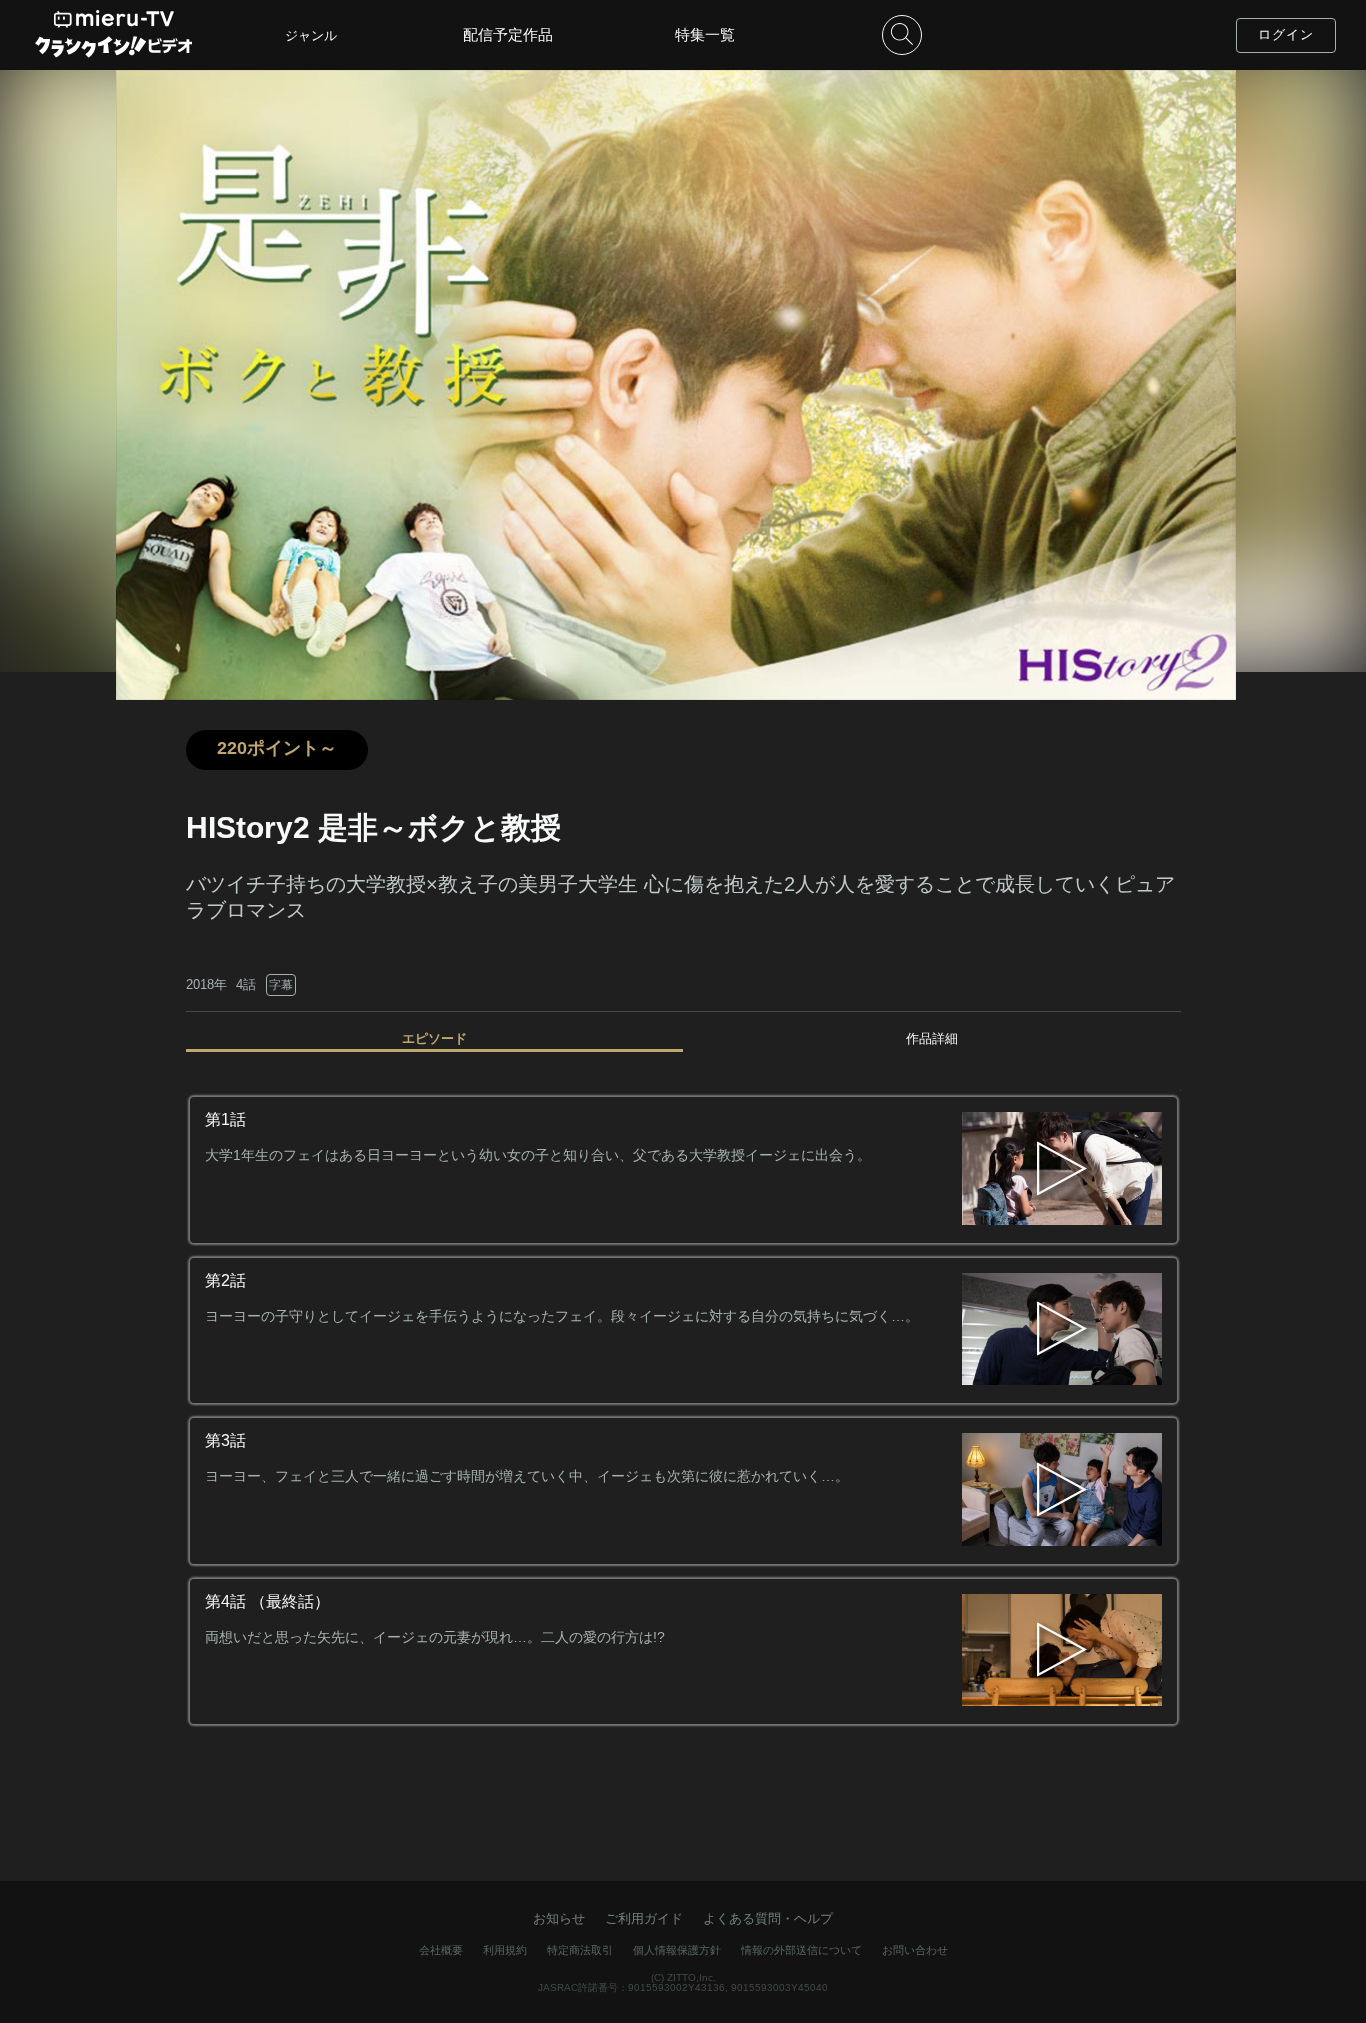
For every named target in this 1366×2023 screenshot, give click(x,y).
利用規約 (505, 1950)
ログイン (1286, 34)
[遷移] (1062, 1170)
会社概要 (441, 1950)
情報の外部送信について (801, 1950)
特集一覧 (705, 34)
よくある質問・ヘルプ (768, 1918)
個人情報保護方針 (677, 1950)
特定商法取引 (580, 1950)
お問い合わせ (915, 1950)
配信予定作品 (508, 34)
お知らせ (559, 1918)
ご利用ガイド (644, 1918)
